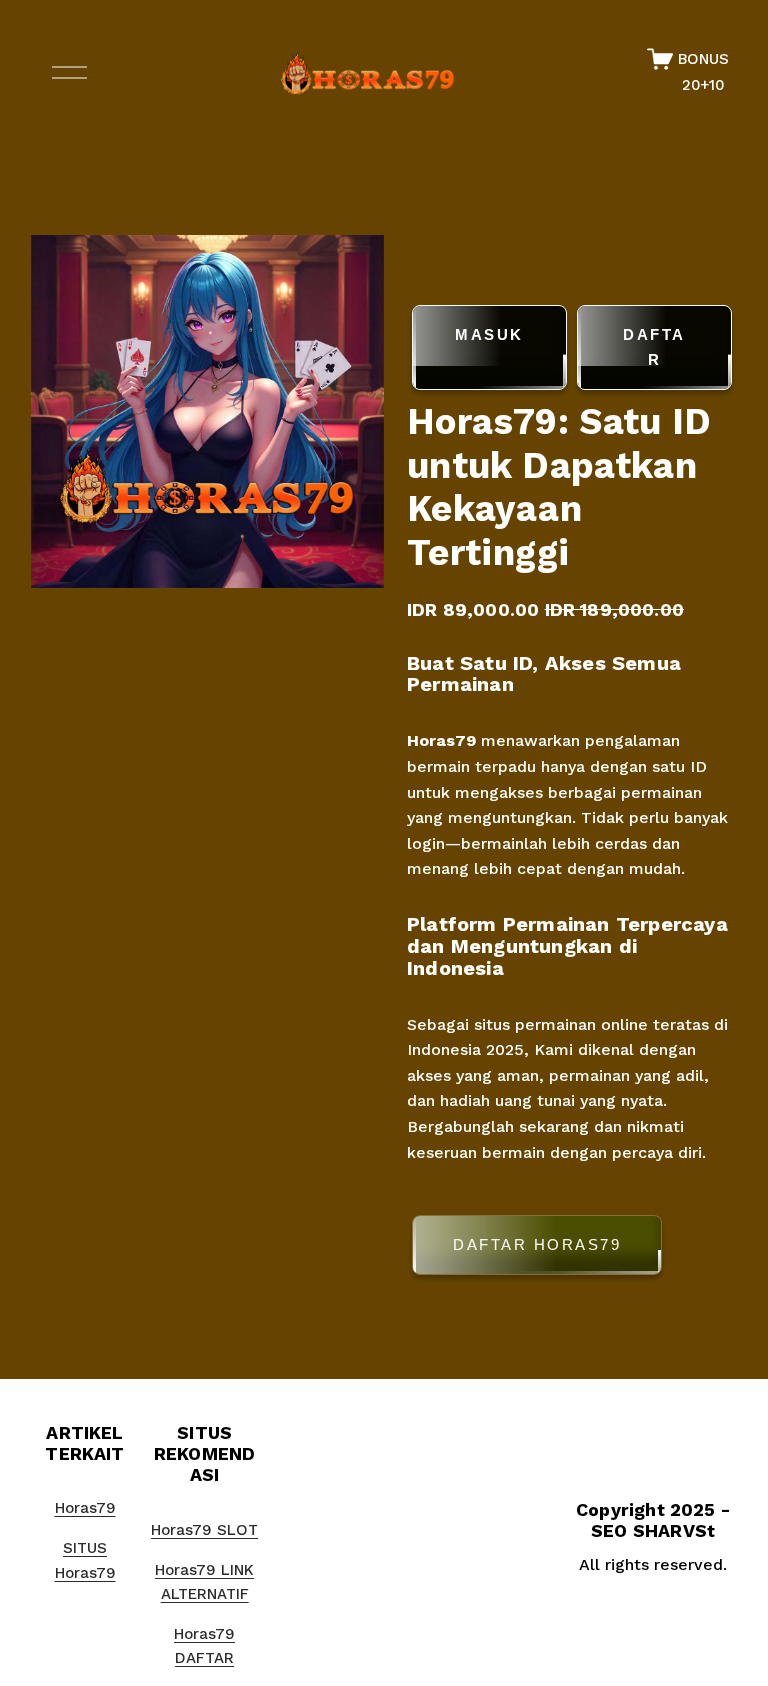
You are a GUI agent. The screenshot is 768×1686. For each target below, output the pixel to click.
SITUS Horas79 (85, 1560)
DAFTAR (654, 347)
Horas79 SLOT (204, 1530)
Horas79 (441, 740)
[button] (572, 1248)
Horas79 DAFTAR (204, 1646)
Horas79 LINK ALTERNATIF (204, 1582)
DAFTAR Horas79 (537, 1244)
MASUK (489, 334)
